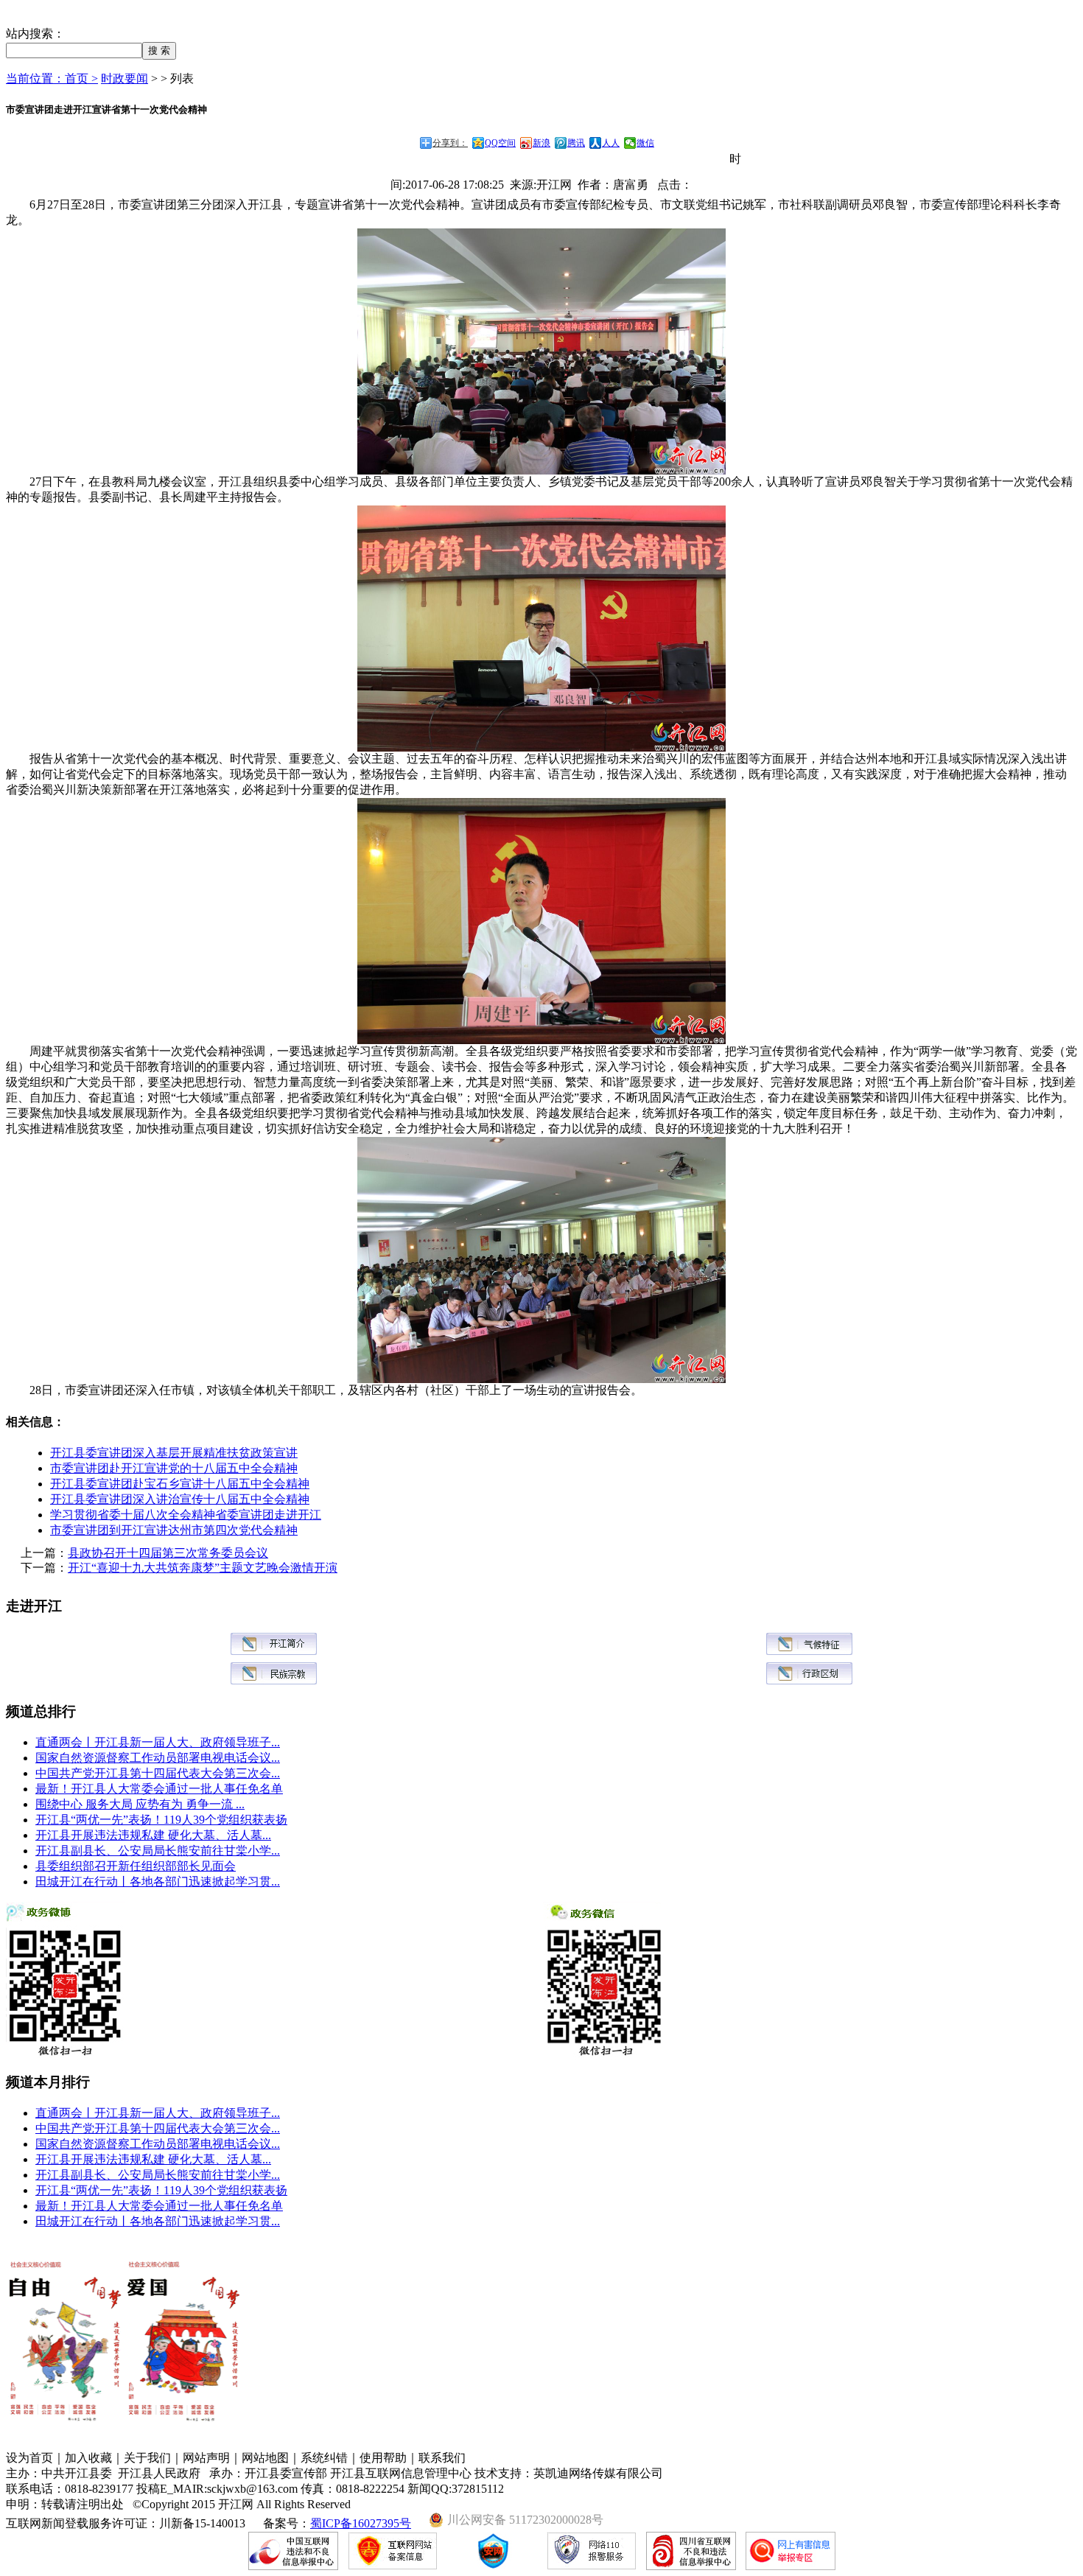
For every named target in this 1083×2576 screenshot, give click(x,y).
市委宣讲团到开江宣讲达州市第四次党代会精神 (174, 1530)
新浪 (541, 143)
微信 (645, 143)
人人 (611, 143)
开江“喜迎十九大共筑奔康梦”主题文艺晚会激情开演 (203, 1568)
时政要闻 (125, 78)
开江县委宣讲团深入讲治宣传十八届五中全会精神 (180, 1499)
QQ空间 (500, 143)
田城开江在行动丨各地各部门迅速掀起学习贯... (158, 1882)
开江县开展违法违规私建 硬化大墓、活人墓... (153, 1835)
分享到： (450, 143)
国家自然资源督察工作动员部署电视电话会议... (158, 1758)
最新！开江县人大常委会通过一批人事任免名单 (159, 1789)
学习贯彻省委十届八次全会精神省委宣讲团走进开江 (186, 1515)
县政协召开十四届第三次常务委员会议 (168, 1553)
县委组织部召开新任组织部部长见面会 (136, 1866)
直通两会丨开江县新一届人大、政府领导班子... (158, 1742)
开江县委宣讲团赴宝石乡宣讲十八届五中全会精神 (180, 1484)
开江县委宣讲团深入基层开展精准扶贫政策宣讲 (174, 1453)
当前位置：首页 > (52, 78)
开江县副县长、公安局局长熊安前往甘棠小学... (158, 1851)
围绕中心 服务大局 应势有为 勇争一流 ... (140, 1804)
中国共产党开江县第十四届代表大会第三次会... (158, 1773)
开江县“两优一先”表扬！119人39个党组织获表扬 (161, 1820)
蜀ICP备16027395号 (361, 2523)
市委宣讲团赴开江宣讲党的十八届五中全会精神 (174, 1468)
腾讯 (576, 143)
